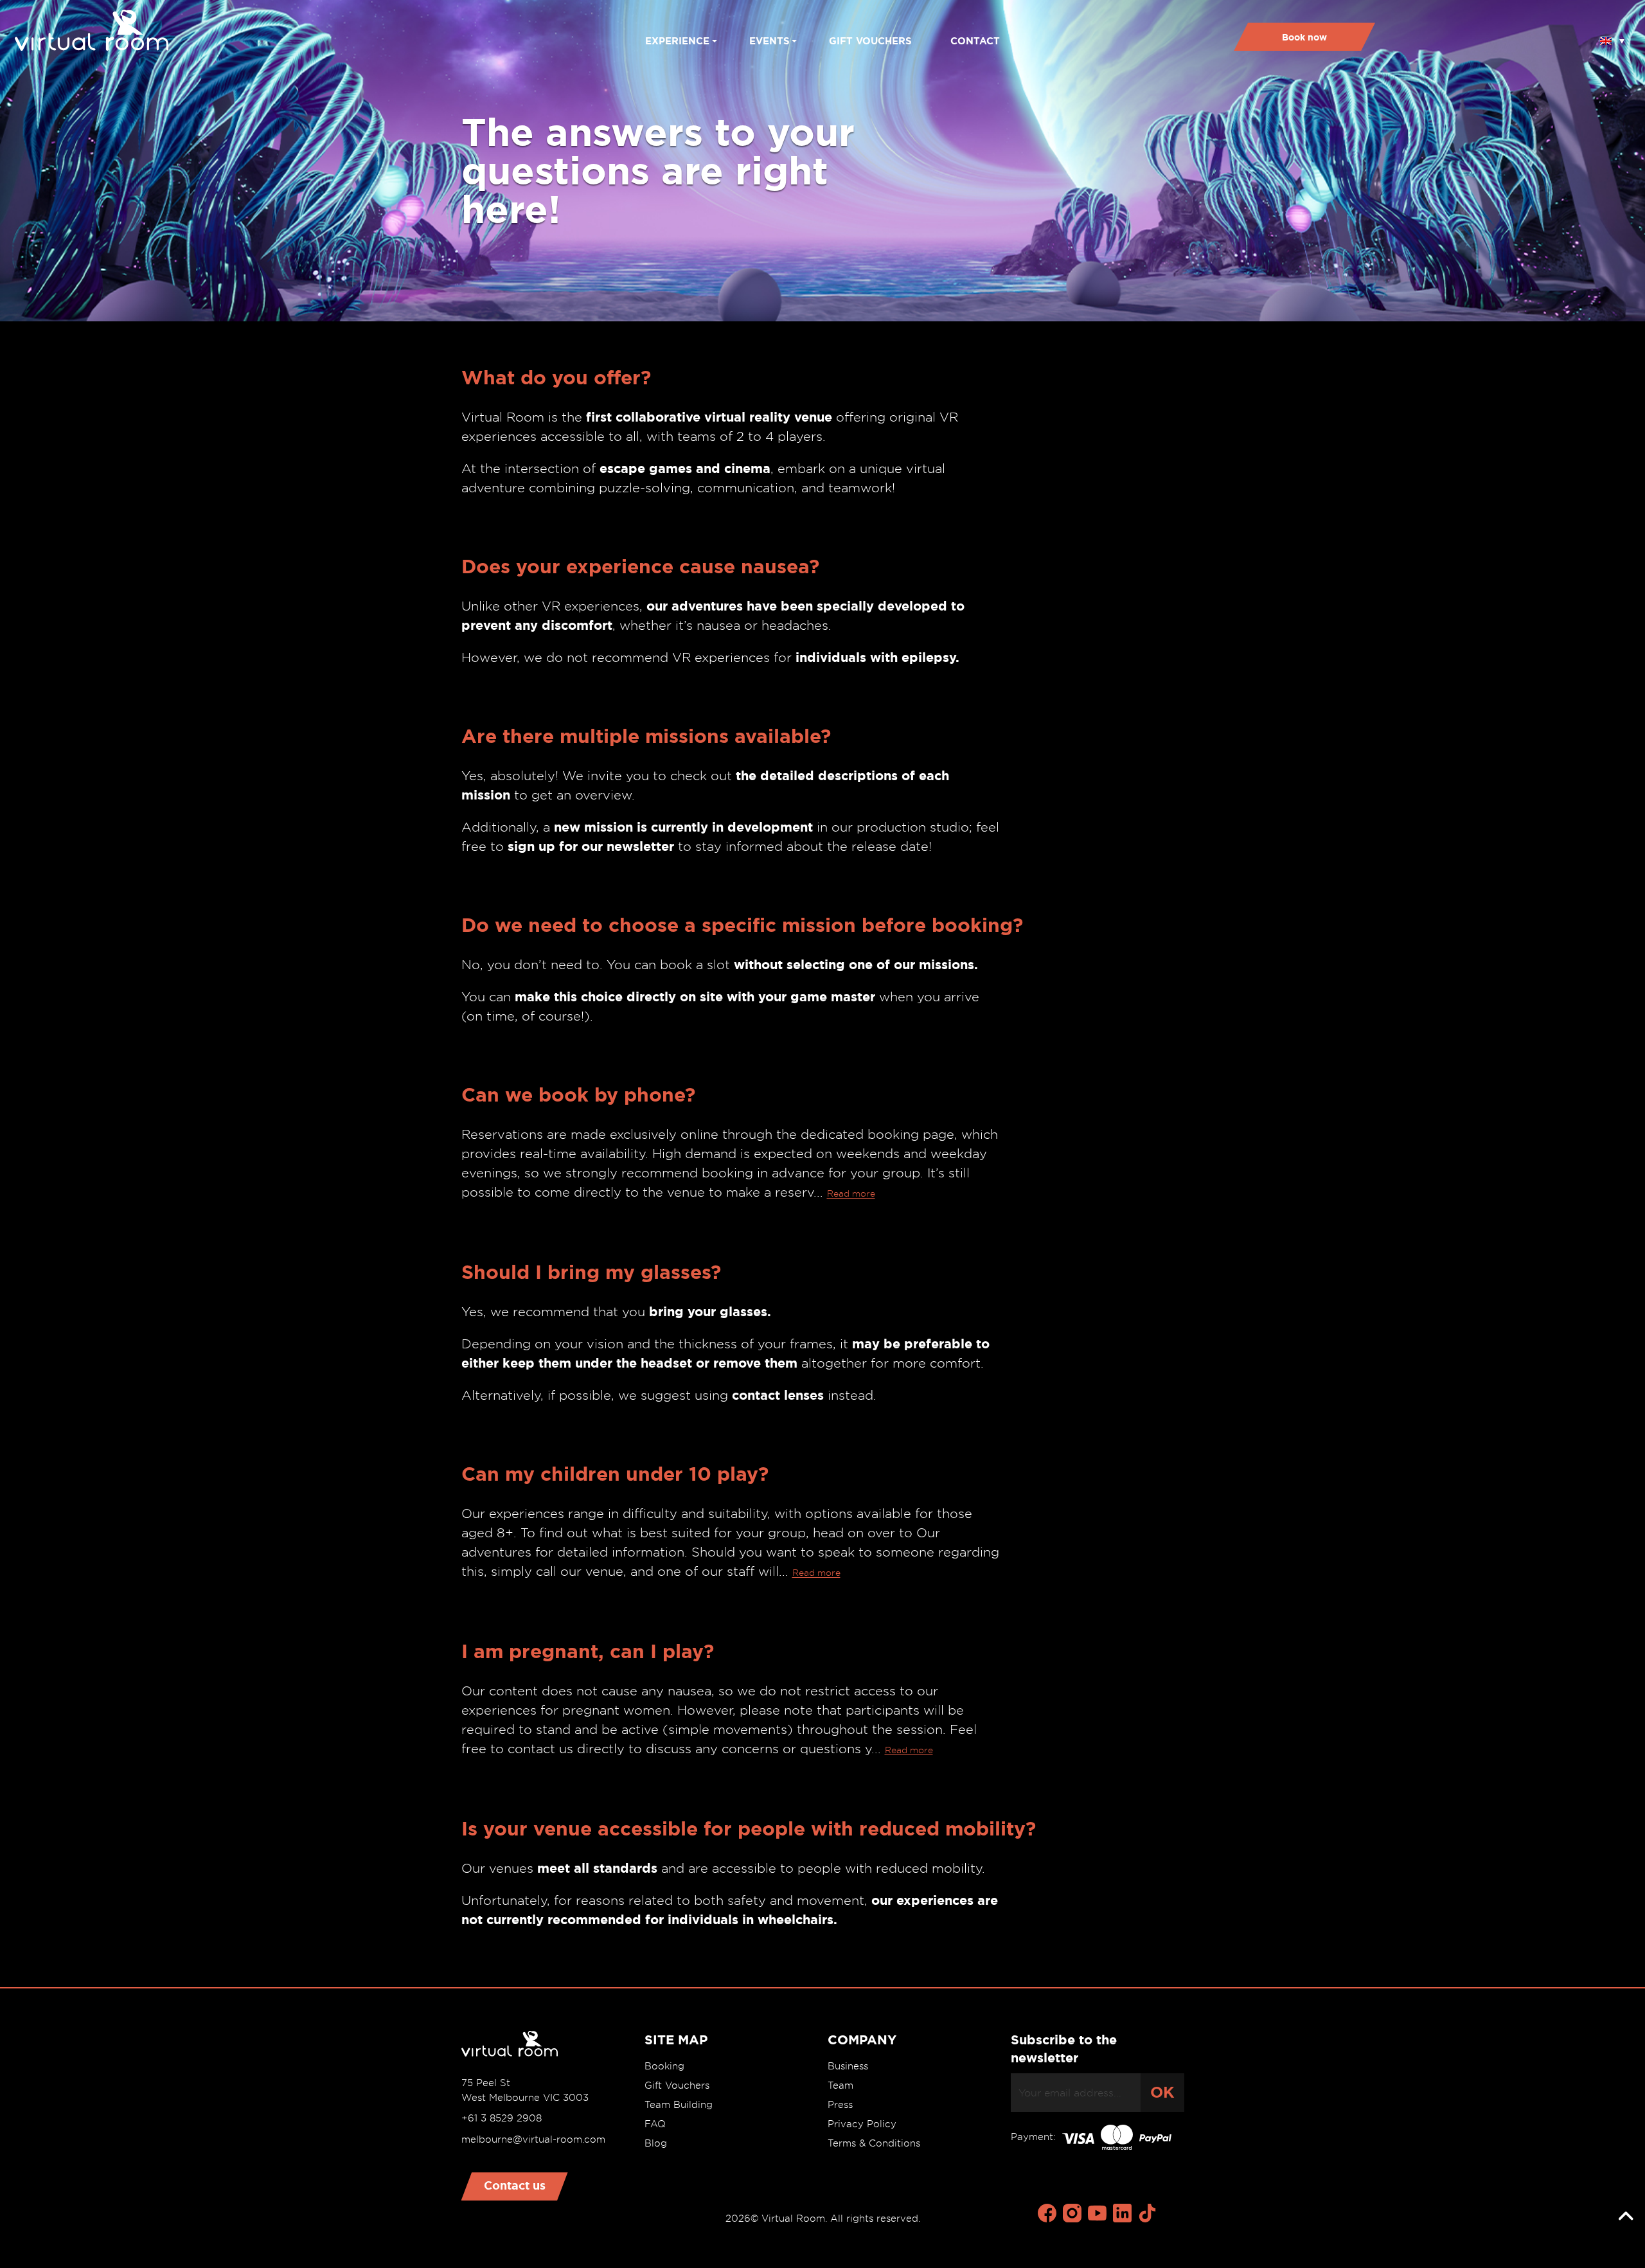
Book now (1304, 37)
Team (840, 2085)
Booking (664, 2066)
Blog (656, 2143)
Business (848, 2066)
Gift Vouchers (677, 2085)
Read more (851, 1193)
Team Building (679, 2105)
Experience (677, 41)
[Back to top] (1626, 2217)
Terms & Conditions (874, 2143)
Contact (975, 41)
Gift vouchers (870, 41)
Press (840, 2105)
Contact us (515, 2185)
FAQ (655, 2124)
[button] (1612, 37)
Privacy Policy (862, 2124)
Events (769, 41)
